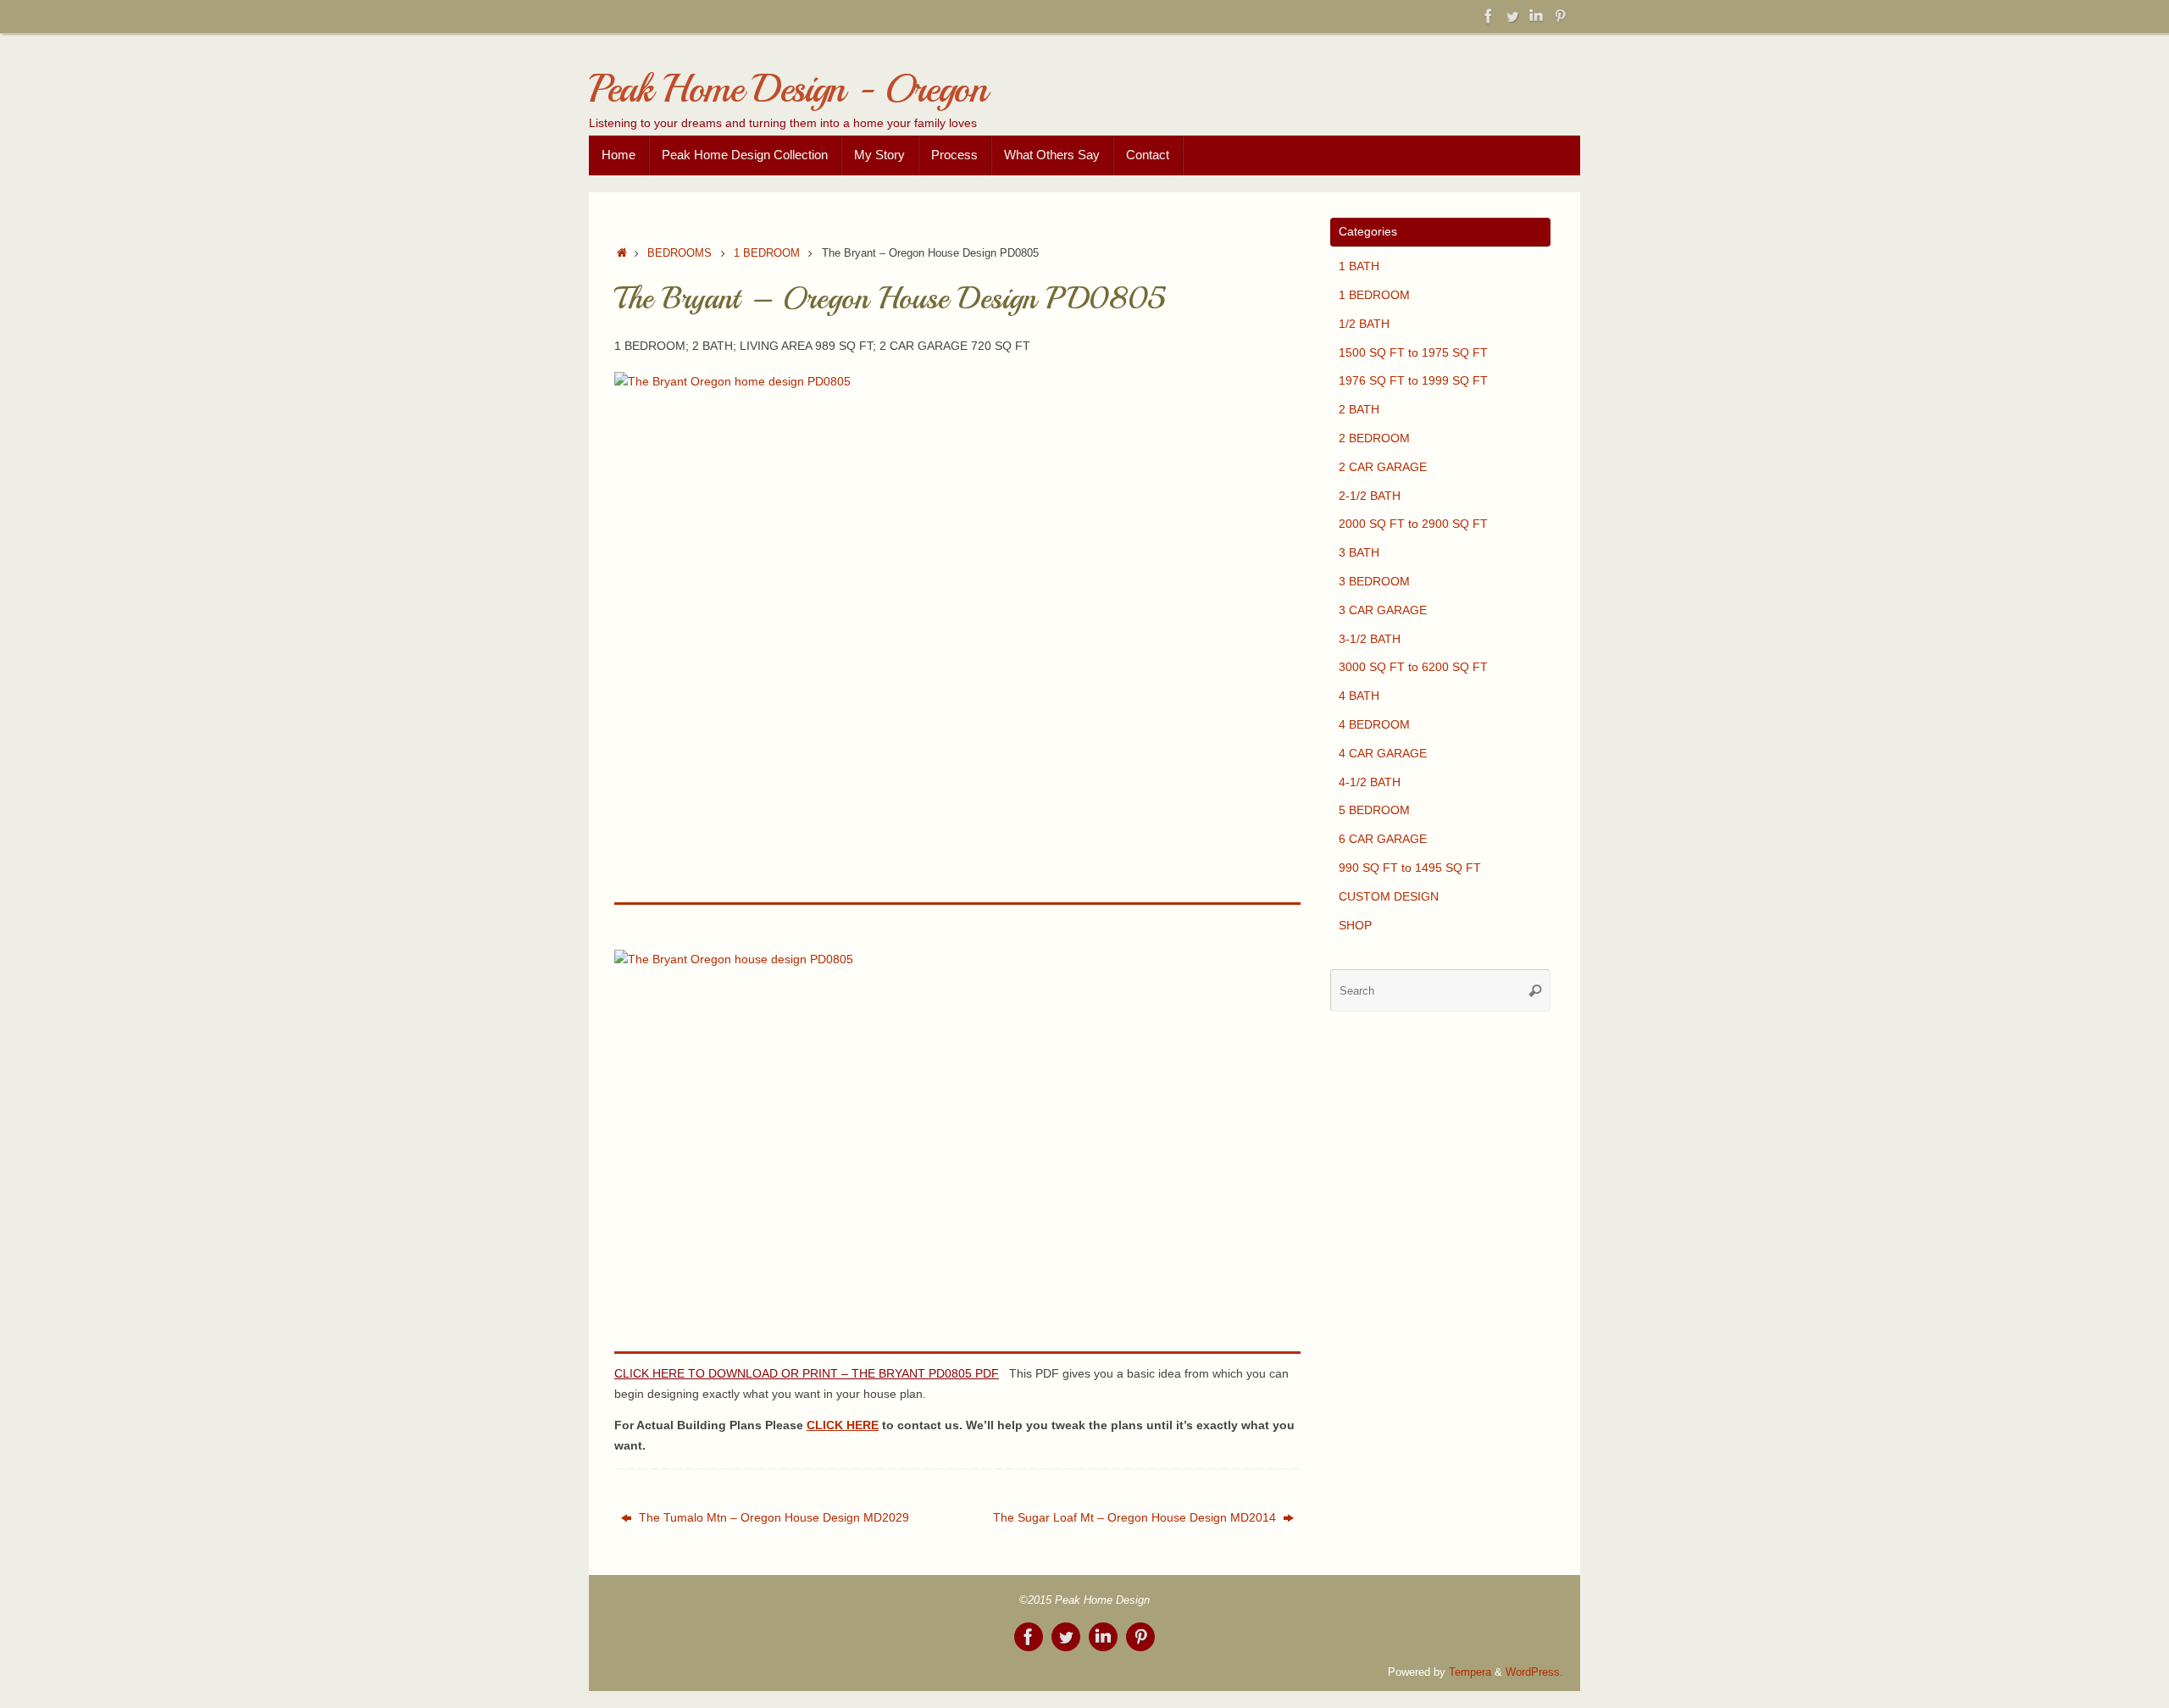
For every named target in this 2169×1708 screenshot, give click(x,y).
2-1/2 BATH (1370, 496)
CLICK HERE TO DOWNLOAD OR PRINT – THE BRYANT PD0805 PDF (807, 1373)
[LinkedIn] (1536, 16)
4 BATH (1359, 696)
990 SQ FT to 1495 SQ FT (1410, 868)
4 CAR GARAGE (1383, 753)
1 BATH (1359, 266)
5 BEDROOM (1374, 810)
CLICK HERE (843, 1425)
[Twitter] (1512, 16)
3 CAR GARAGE (1383, 610)
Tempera (1470, 1672)
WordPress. (1534, 1672)
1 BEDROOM (767, 253)
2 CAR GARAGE (1383, 467)
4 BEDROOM (1374, 724)
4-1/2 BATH (1370, 782)
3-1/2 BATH (1370, 639)
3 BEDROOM (1374, 581)
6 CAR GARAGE (1383, 839)
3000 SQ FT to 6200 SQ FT (1413, 667)
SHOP (1355, 925)
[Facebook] (1489, 16)
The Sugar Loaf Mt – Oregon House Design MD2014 (1136, 1517)
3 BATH (1359, 552)
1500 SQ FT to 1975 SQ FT (1413, 352)
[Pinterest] (1560, 16)
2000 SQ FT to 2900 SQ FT (1413, 524)
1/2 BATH (1364, 324)
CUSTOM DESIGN (1389, 896)
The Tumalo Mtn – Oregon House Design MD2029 (772, 1517)
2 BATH (1359, 409)
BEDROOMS (680, 253)
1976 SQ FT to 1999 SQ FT (1413, 380)
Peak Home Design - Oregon (788, 89)
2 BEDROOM (1374, 438)
